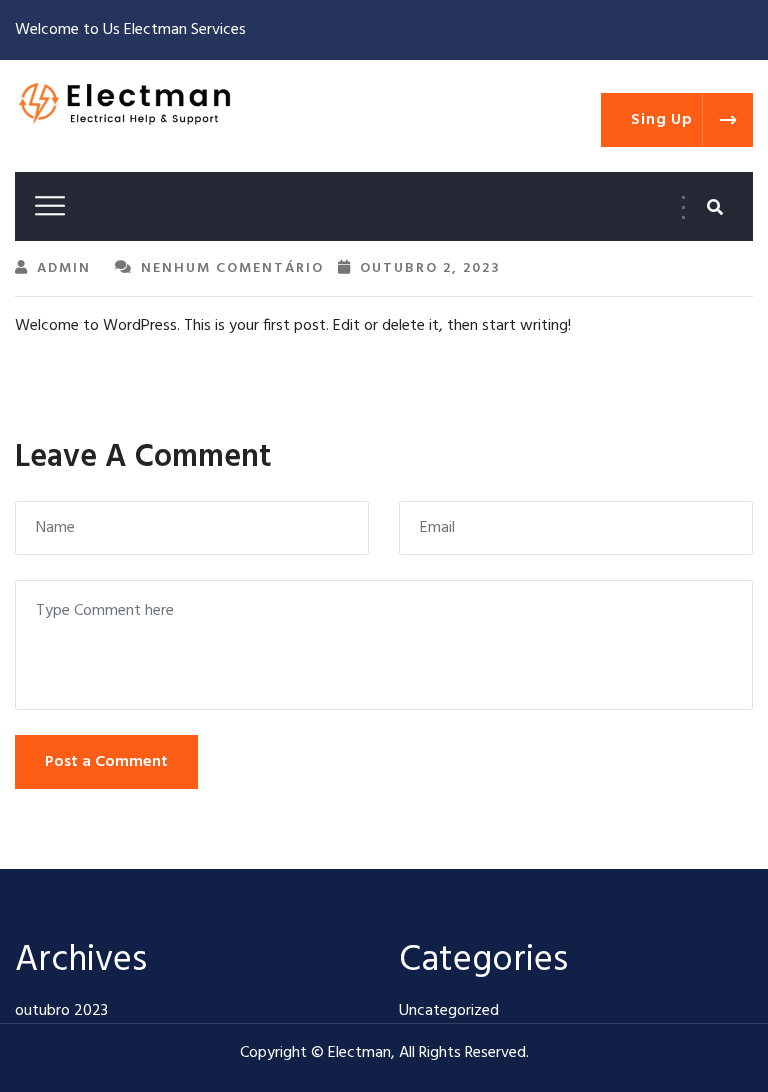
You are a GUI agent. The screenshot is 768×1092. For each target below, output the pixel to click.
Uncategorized (449, 1011)
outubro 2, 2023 (430, 268)
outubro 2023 (61, 1011)
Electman (359, 1053)
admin (64, 268)
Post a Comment (106, 762)
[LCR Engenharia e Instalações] (125, 105)
